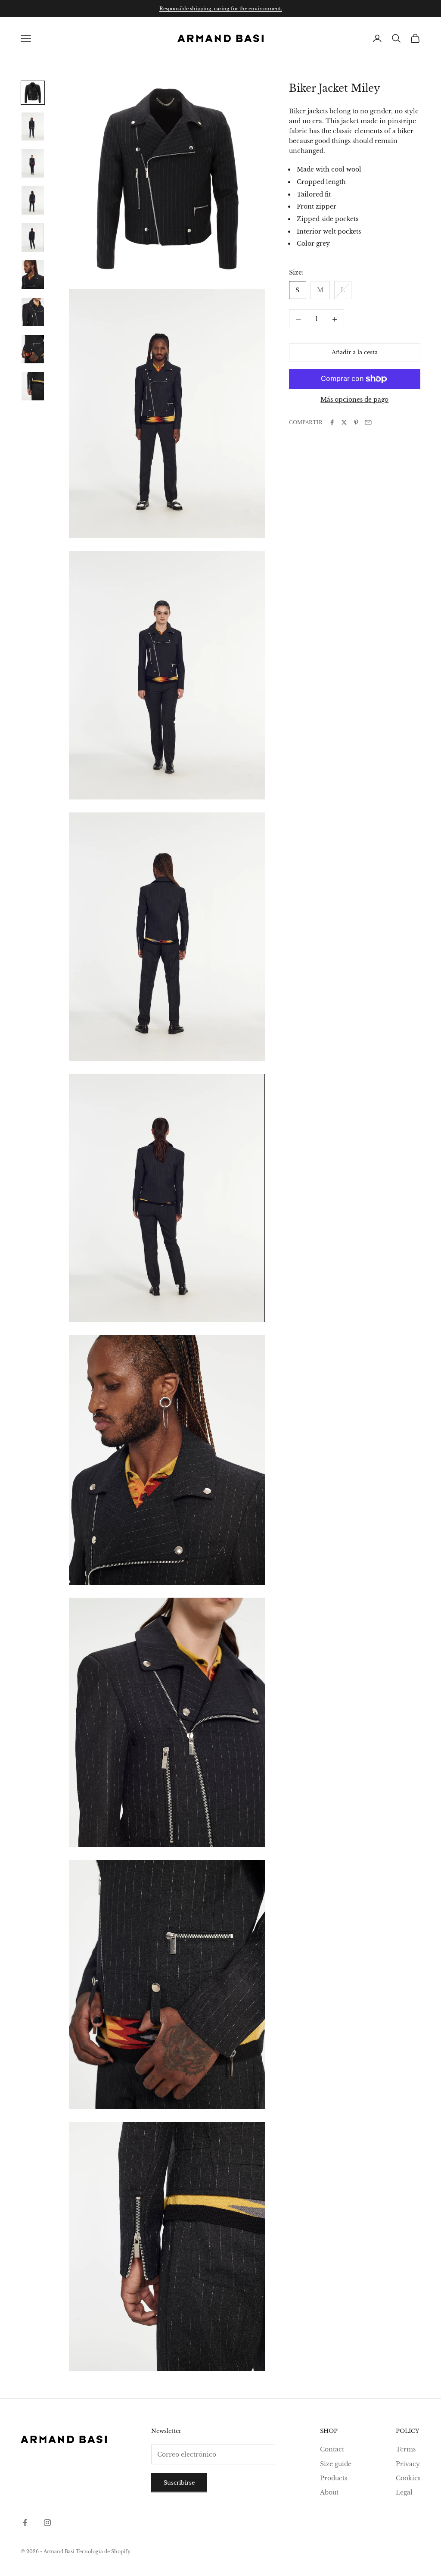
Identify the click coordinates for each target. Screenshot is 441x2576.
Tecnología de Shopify (103, 2551)
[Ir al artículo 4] (33, 200)
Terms (406, 2449)
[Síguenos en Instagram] (47, 2523)
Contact (332, 2449)
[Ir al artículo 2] (33, 127)
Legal (404, 2492)
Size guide (336, 2464)
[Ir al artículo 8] (33, 349)
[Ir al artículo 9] (33, 386)
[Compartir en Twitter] (344, 422)
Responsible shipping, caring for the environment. (221, 9)
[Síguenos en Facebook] (25, 2523)
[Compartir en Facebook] (332, 422)
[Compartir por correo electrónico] (368, 422)
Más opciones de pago (354, 400)
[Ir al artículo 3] (33, 163)
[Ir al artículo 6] (33, 275)
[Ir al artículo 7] (33, 312)
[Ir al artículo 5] (33, 237)
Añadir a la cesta (355, 352)
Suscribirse (179, 2483)
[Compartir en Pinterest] (356, 422)
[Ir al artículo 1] (33, 93)
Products (334, 2478)
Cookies (408, 2478)
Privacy (408, 2464)
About (329, 2492)
